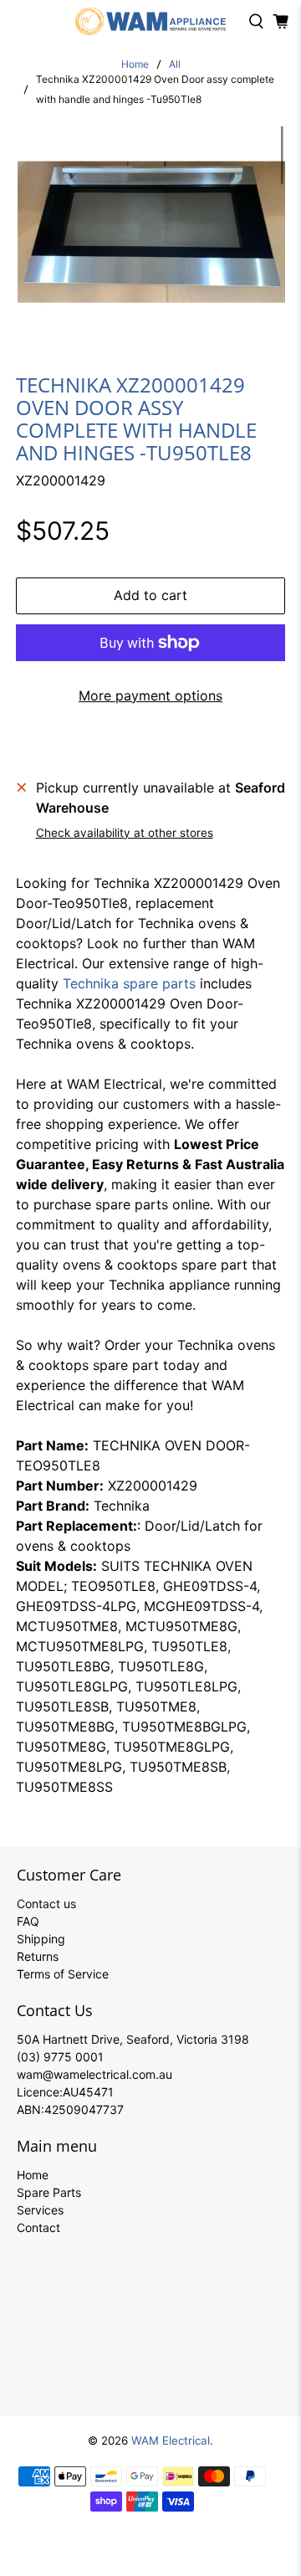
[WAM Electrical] (150, 21)
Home (135, 64)
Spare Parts (49, 2192)
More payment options (150, 695)
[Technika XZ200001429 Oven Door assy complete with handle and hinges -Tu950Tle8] (150, 225)
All (175, 64)
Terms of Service (63, 1974)
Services (40, 2210)
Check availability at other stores (125, 833)
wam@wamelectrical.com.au (94, 2074)
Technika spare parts (129, 983)
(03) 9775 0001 (60, 2057)
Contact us (46, 1904)
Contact (38, 2227)
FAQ (28, 1921)
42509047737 (84, 2109)
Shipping (41, 1939)
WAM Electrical (171, 2440)
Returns (38, 1956)
